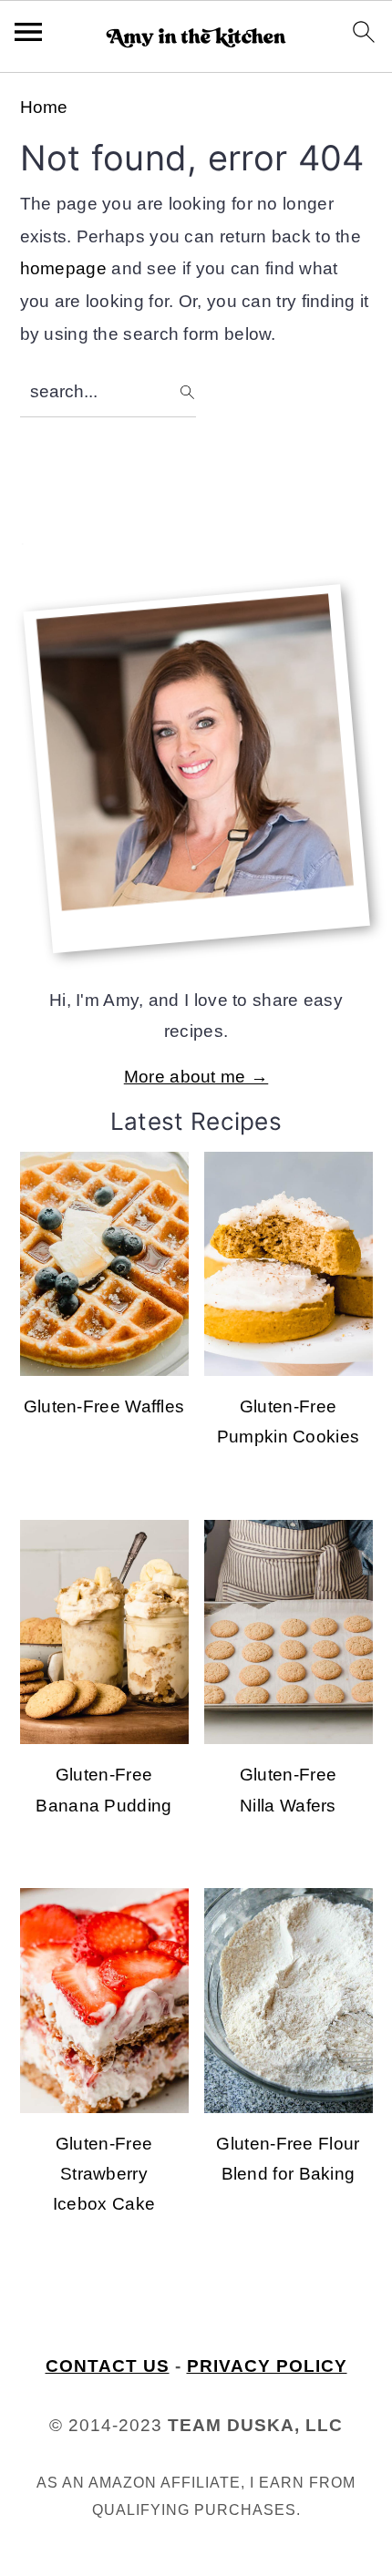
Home (44, 107)
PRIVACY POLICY (267, 2366)
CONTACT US (108, 2366)
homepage (63, 268)
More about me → (196, 1077)
